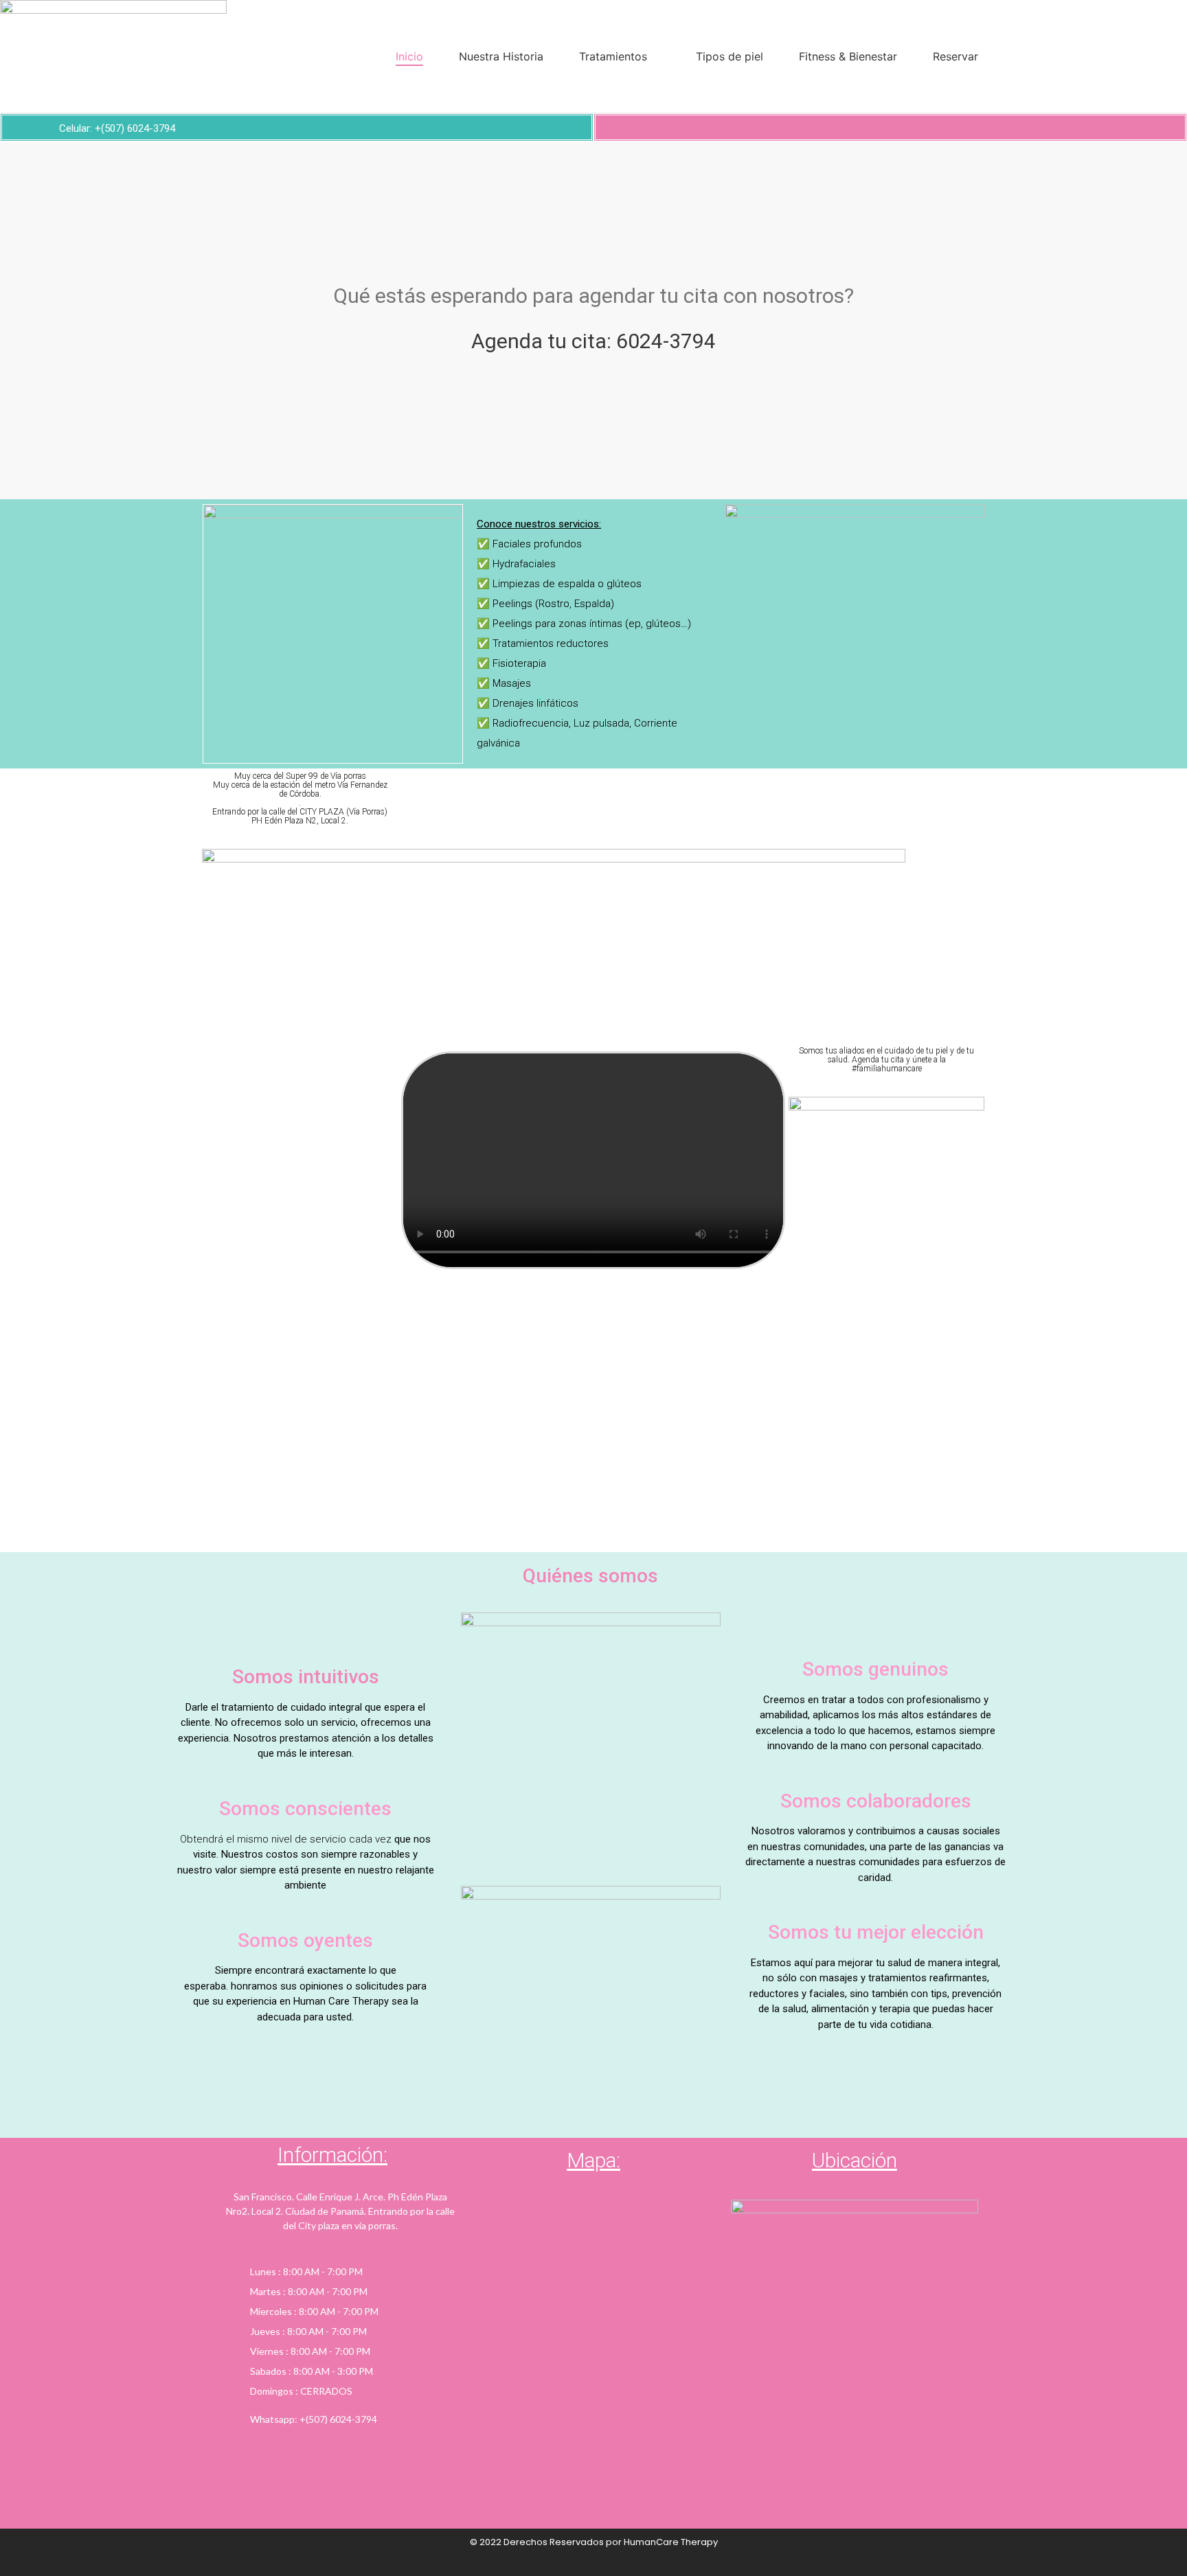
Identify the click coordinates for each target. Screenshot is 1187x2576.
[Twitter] (914, 127)
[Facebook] (867, 127)
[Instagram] (890, 127)
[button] (13, 320)
